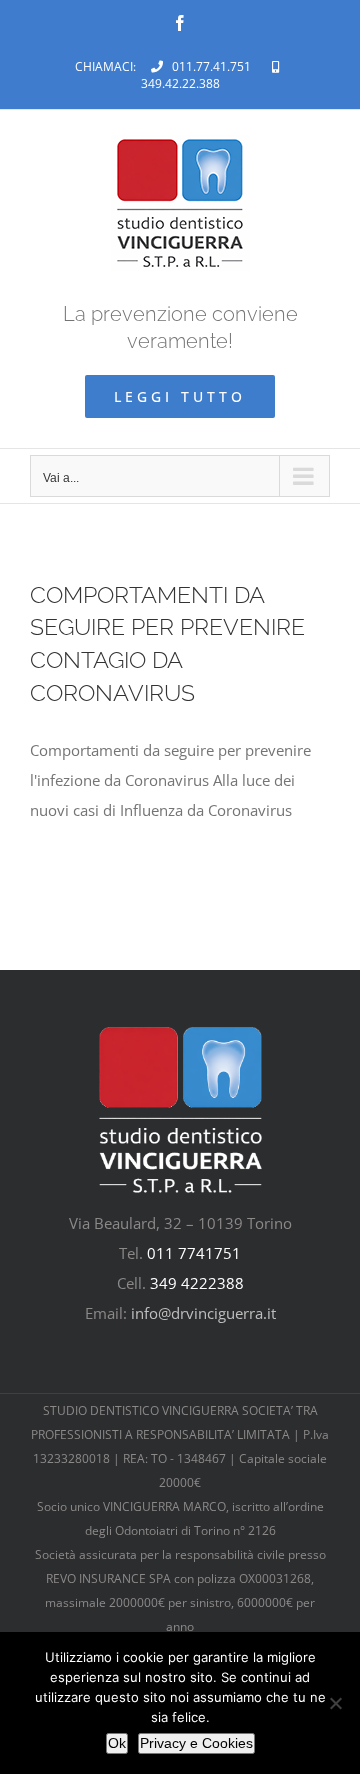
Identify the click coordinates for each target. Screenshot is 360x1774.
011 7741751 (194, 1253)
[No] (335, 1703)
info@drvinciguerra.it (203, 1313)
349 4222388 (197, 1283)
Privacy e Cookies (196, 1743)
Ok (117, 1743)
